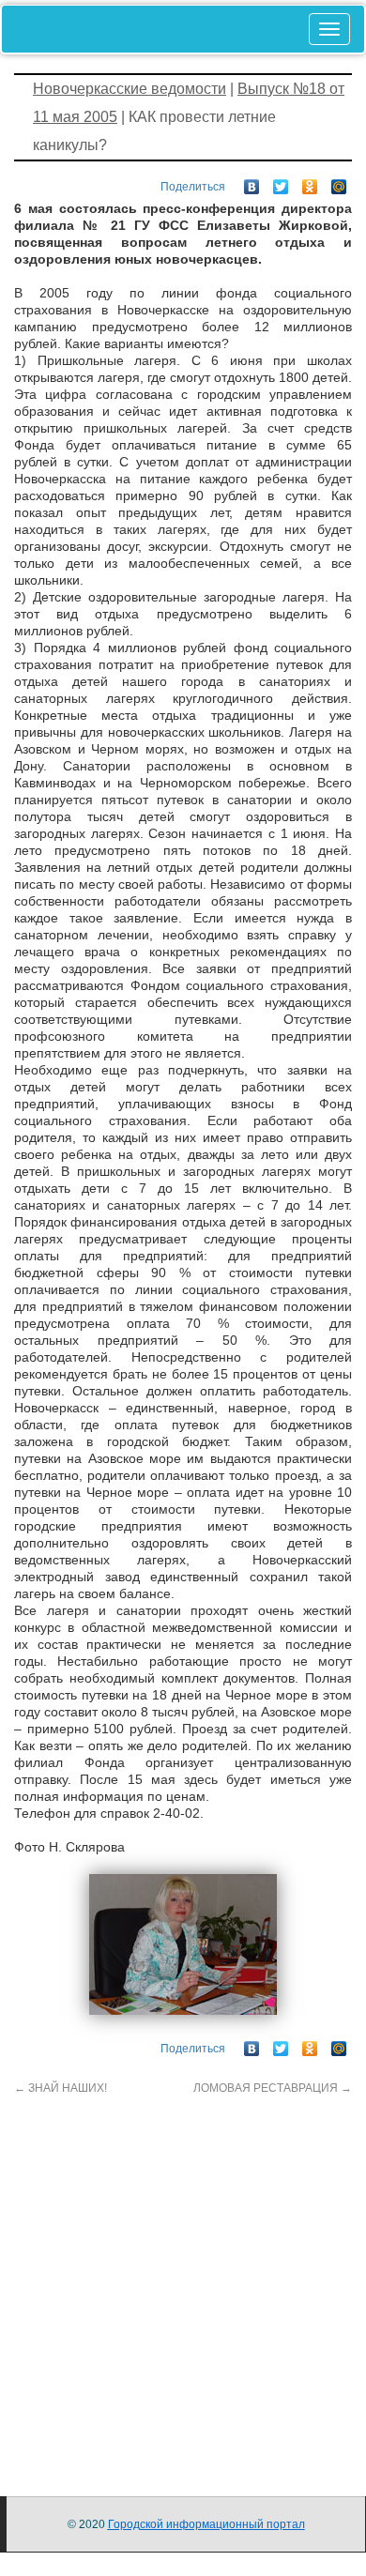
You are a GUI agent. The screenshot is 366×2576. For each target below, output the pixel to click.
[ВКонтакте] (252, 182)
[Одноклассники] (310, 182)
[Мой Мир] (339, 182)
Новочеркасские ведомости (130, 89)
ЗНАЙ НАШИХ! (61, 2088)
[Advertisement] (183, 2279)
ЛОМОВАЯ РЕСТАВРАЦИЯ (273, 2088)
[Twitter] (281, 182)
